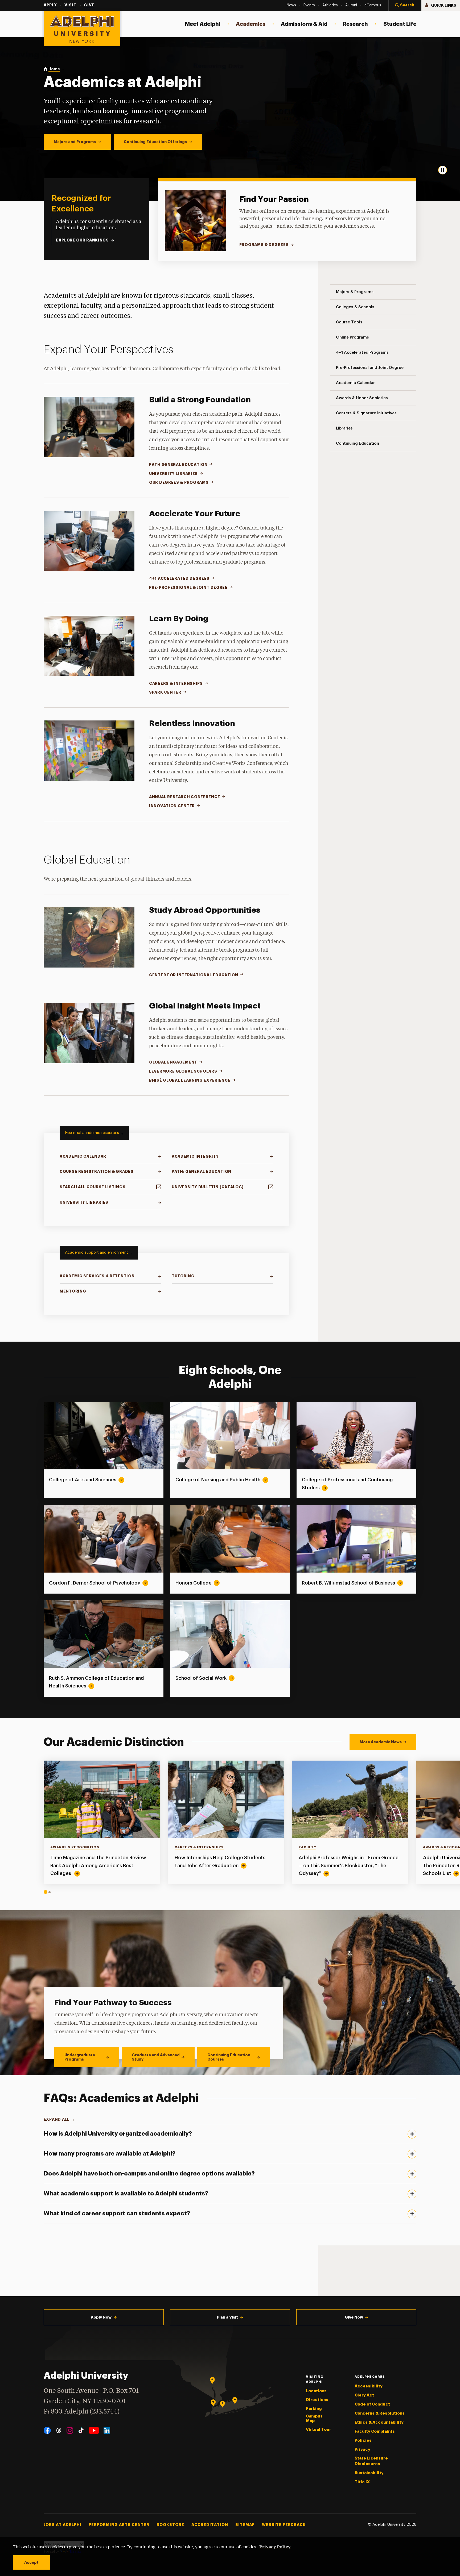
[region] (230, 1827)
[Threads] (59, 2430)
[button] (405, 5)
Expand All (57, 2119)
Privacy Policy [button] (275, 2546)
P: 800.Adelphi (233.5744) (82, 2412)
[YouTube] (94, 2430)
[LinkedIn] (107, 2430)
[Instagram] (70, 2430)
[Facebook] (47, 2430)
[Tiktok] (81, 2430)
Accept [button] (31, 2562)
